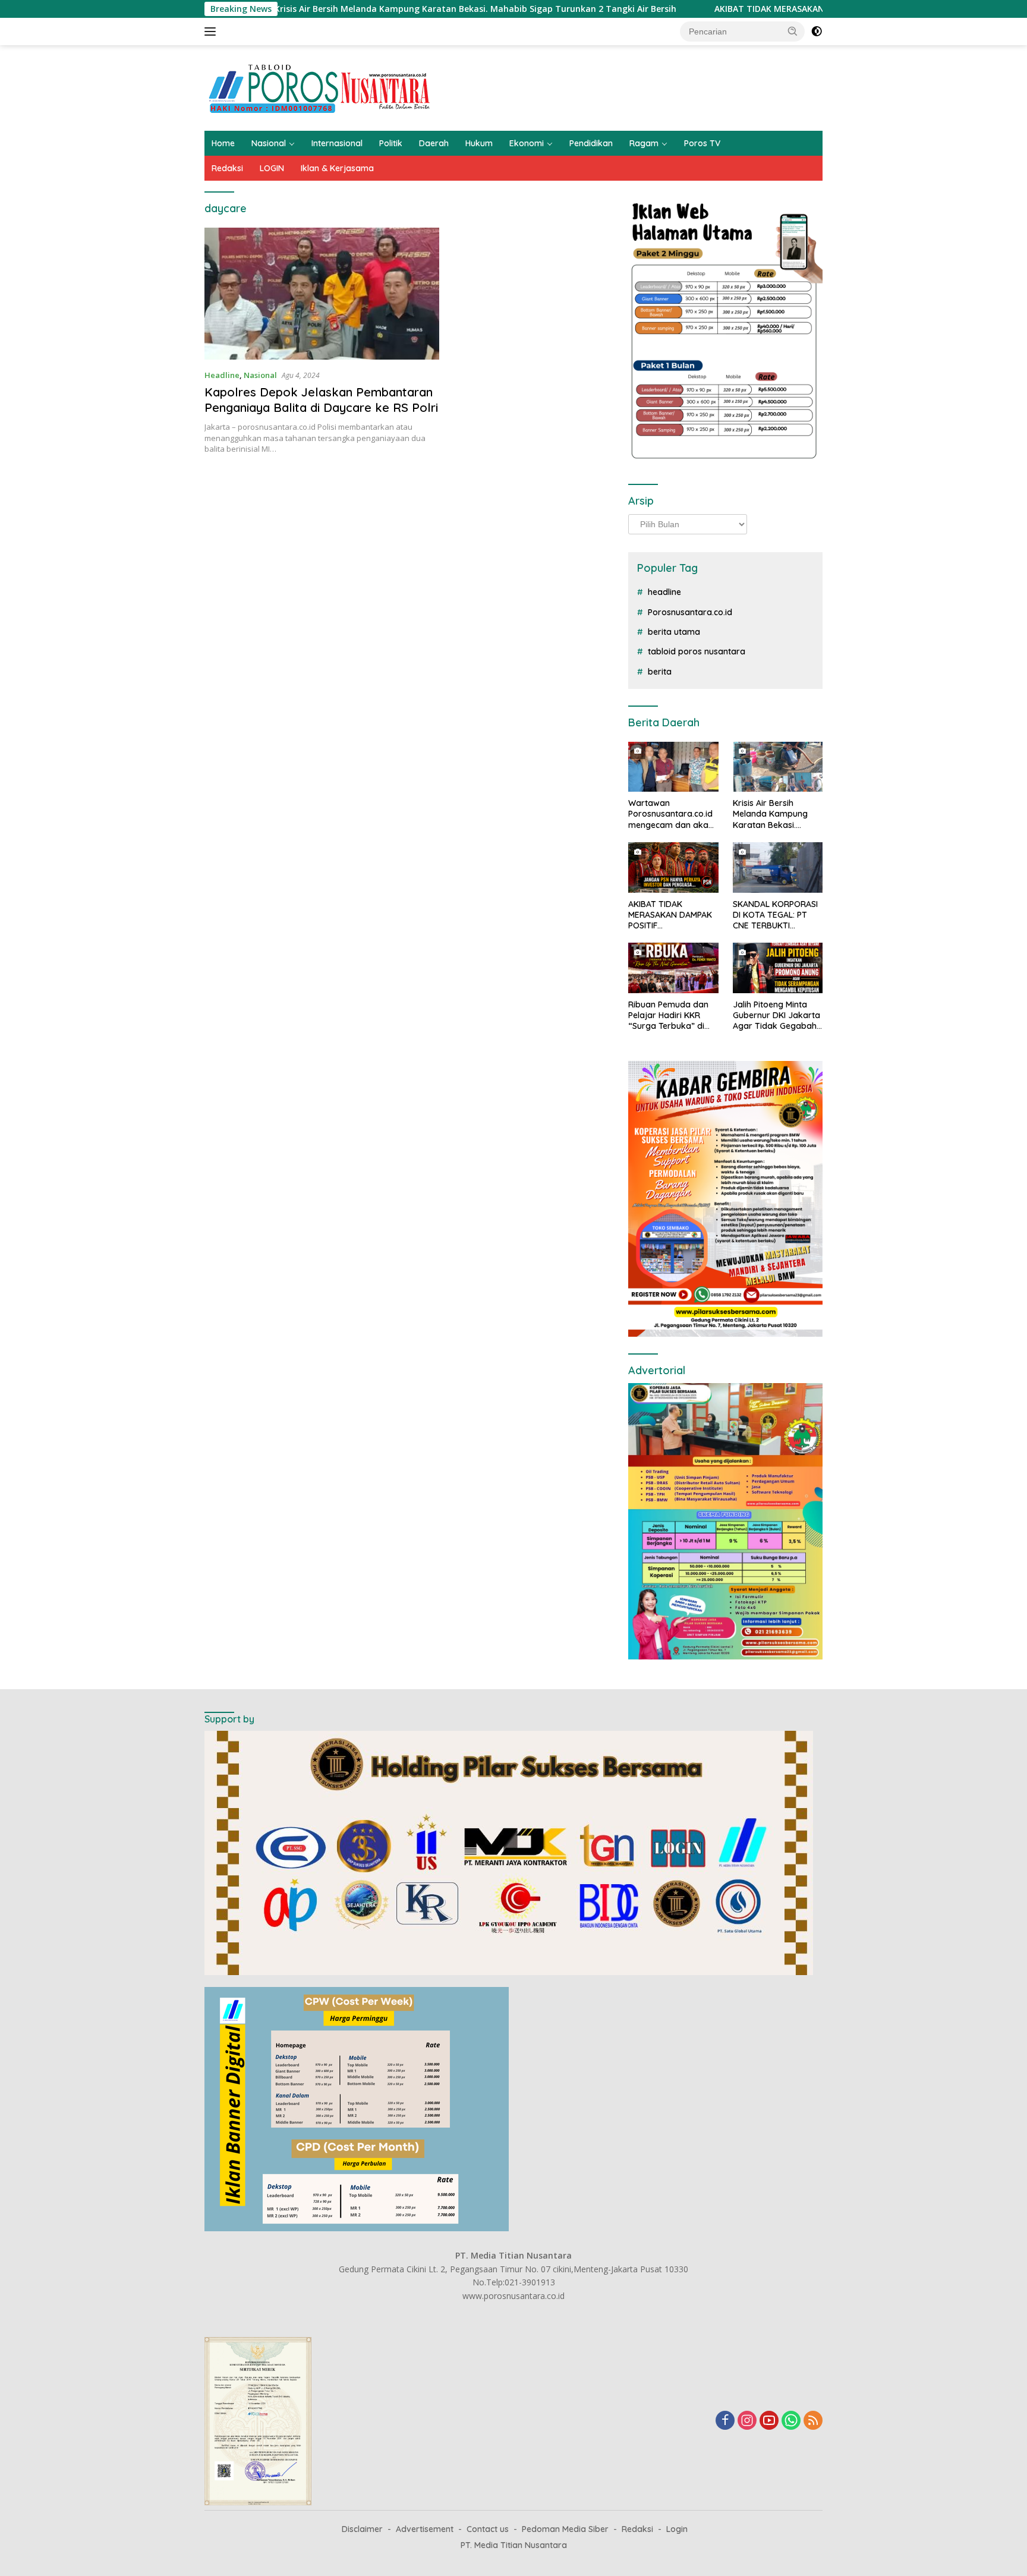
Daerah (434, 143)
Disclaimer (362, 2529)
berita (660, 672)
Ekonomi (527, 143)
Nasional (269, 143)
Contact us (488, 2529)
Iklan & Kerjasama (337, 168)
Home (223, 143)
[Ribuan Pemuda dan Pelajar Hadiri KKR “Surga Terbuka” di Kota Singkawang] (673, 968)
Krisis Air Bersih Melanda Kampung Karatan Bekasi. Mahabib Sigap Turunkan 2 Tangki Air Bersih (346, 9)
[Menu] (212, 32)
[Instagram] (747, 2421)
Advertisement (425, 2529)
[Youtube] (769, 2421)
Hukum (479, 143)
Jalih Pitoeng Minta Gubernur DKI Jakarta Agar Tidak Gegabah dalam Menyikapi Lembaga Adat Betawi (777, 1015)
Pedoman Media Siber (565, 2529)
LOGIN (272, 168)
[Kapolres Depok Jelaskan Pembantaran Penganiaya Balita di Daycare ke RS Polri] (322, 294)
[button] (793, 31)
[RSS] (813, 2421)
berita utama (674, 632)
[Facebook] (725, 2421)
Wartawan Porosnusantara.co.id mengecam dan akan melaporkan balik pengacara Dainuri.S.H (672, 814)
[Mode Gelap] (817, 32)
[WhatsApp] (791, 2421)
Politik (391, 143)
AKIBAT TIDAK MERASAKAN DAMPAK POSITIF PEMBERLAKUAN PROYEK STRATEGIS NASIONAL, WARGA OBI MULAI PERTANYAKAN (673, 915)
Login (677, 2529)
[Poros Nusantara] (321, 87)
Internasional (337, 143)
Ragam (644, 143)
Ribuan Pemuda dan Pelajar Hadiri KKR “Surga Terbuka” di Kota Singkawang (668, 1015)
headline (664, 592)
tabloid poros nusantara (697, 651)
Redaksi (227, 168)
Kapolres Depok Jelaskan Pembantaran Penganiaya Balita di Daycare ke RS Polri (321, 400)
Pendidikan (591, 143)
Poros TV (702, 143)
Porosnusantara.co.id (690, 612)
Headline (222, 375)
